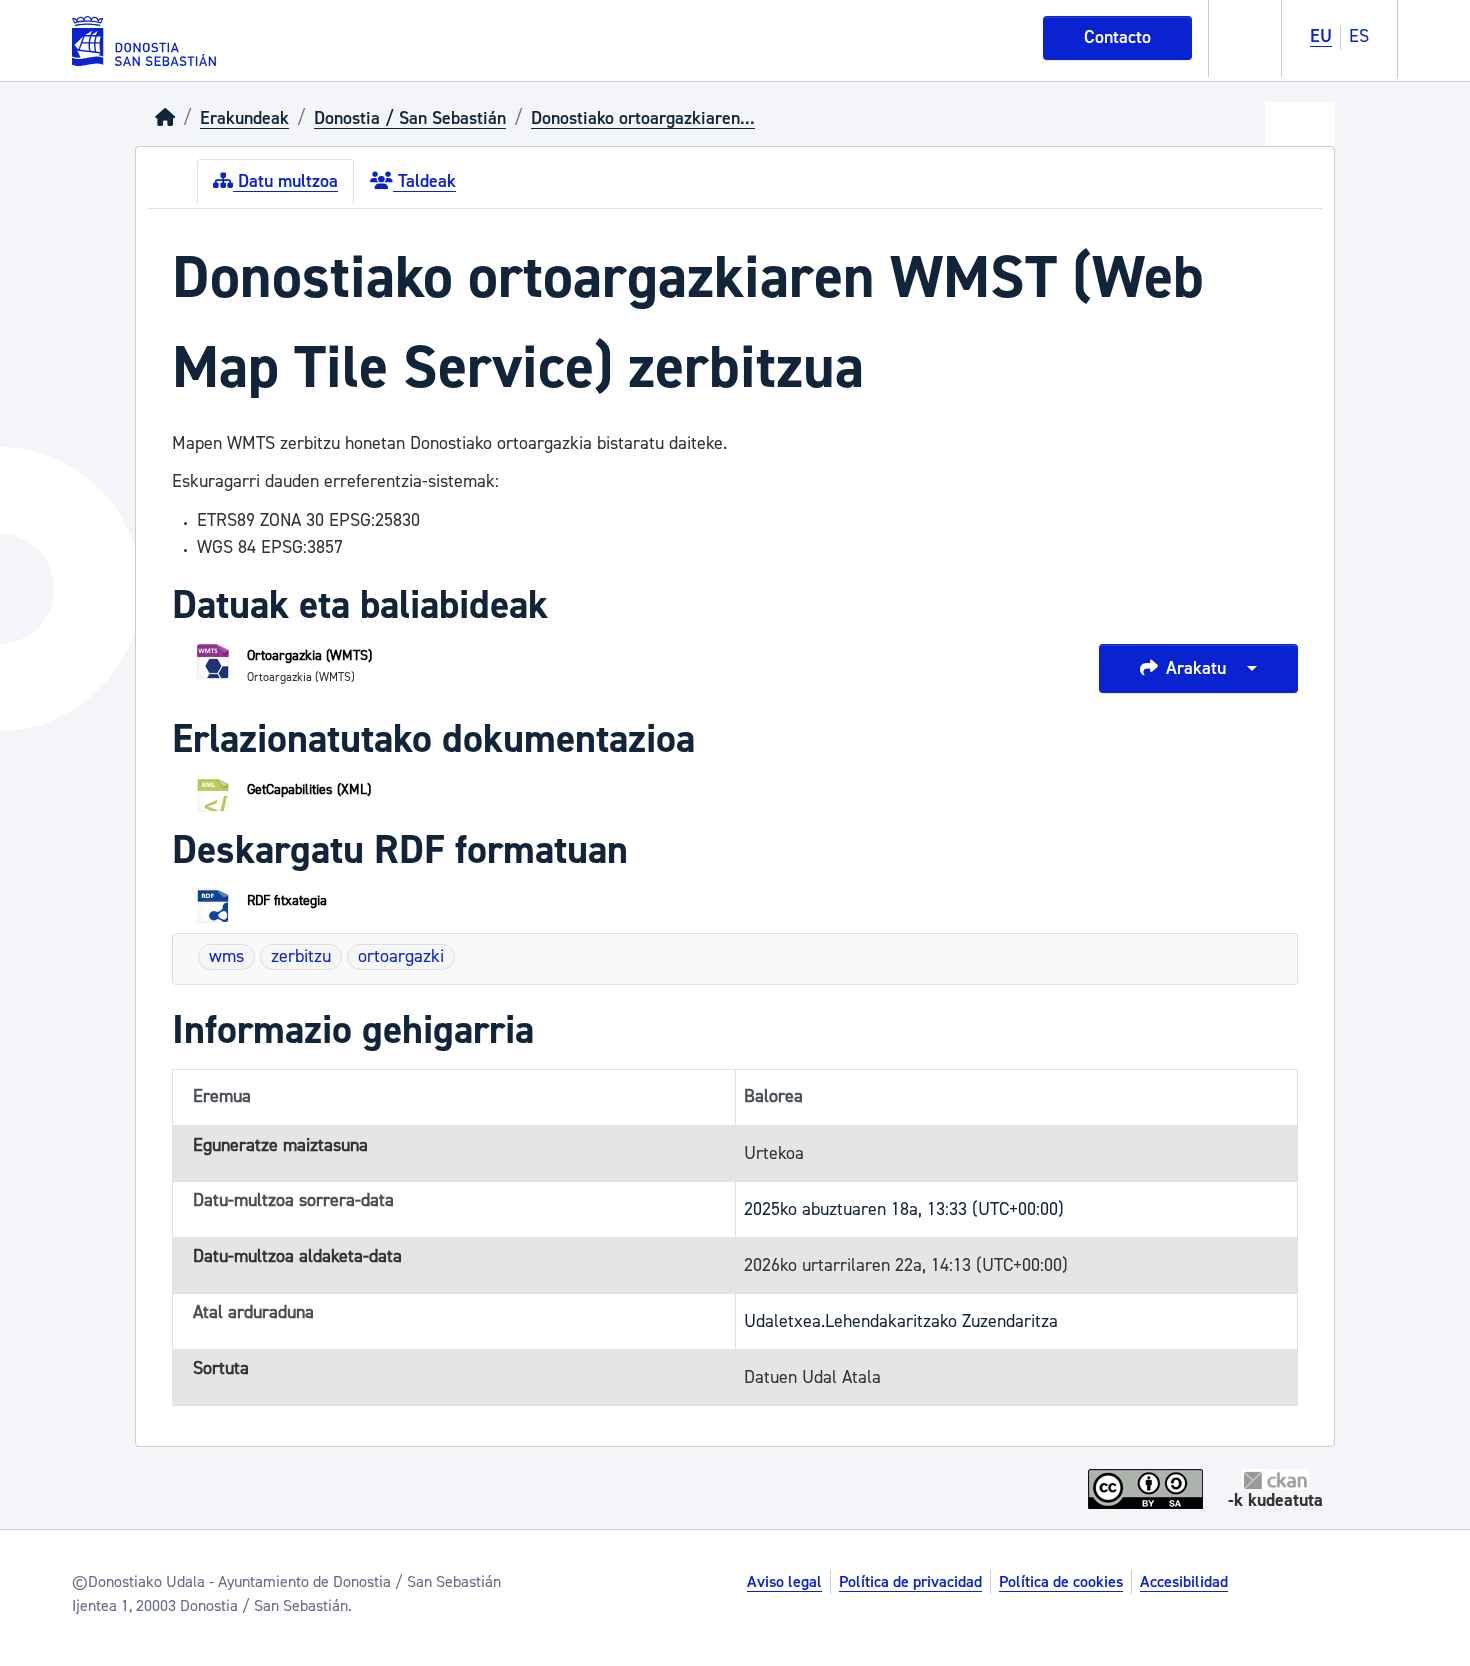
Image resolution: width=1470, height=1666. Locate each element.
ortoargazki (401, 956)
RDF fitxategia (287, 901)
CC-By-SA (1148, 1489)
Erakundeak (244, 118)
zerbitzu (301, 956)
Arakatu (1196, 668)
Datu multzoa (285, 181)
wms (226, 956)
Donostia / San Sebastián (410, 118)
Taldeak (424, 181)
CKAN (1276, 1479)
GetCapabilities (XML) (309, 790)
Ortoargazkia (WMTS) (309, 656)
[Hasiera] (165, 118)
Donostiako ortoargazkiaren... (643, 118)
